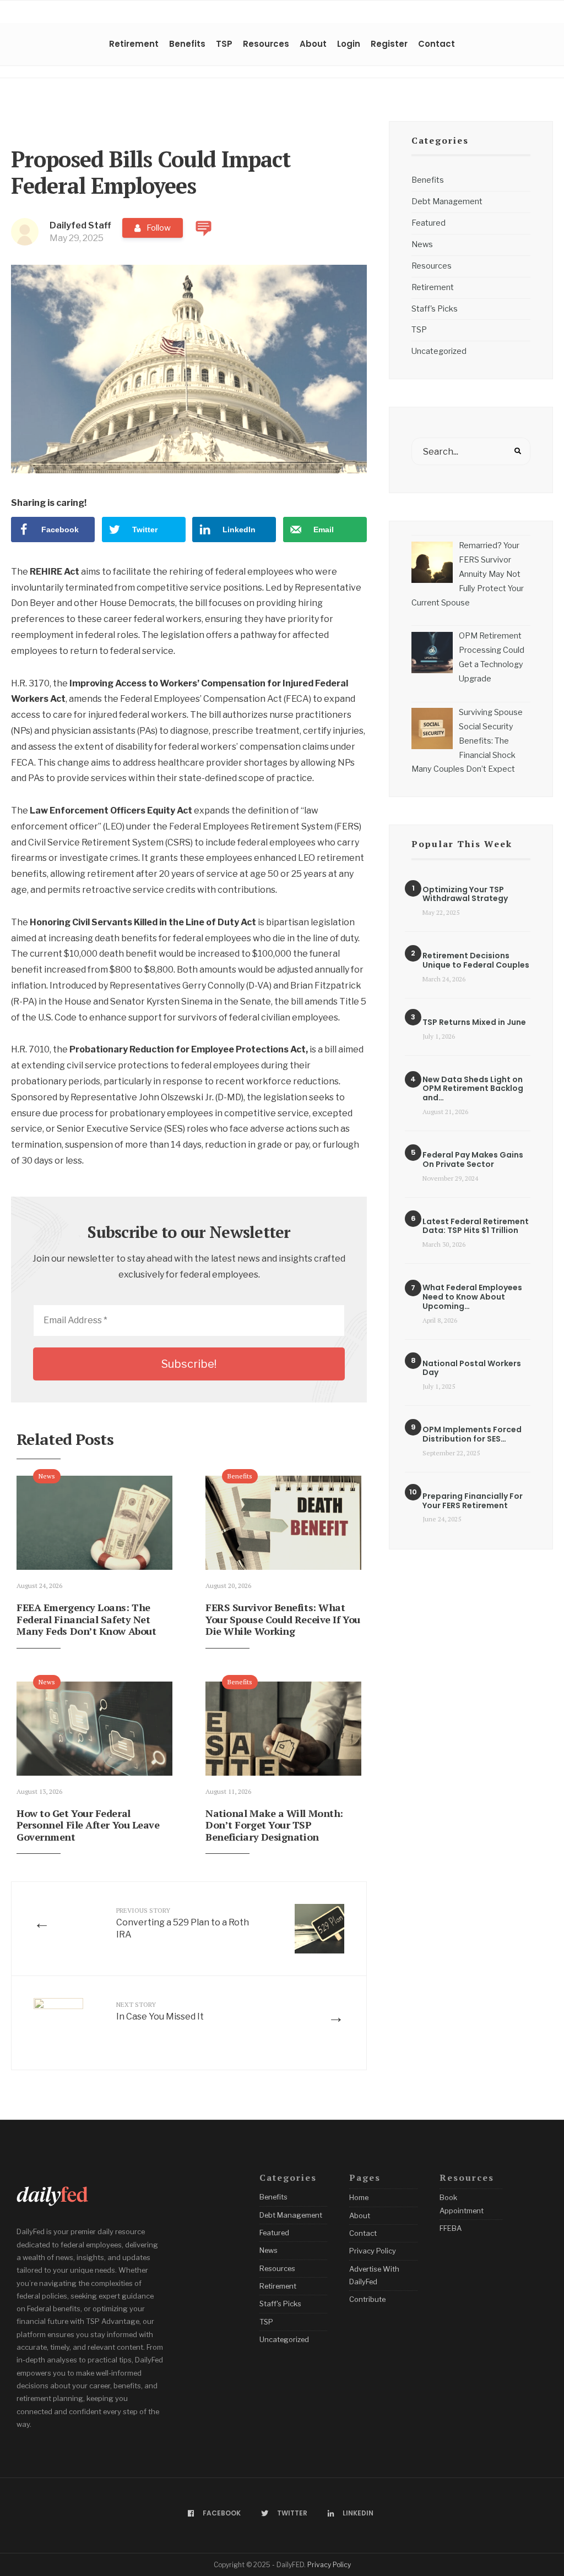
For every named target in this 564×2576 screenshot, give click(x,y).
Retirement (134, 44)
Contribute (367, 2299)
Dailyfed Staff (80, 225)
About (313, 44)
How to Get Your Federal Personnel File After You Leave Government (88, 1825)
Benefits (187, 44)
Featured (429, 223)
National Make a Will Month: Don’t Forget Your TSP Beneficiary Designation (274, 1825)
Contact (436, 44)
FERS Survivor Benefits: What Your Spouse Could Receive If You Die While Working (283, 1619)
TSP (224, 44)
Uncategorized (439, 351)
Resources (266, 44)
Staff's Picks (435, 309)
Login (349, 44)
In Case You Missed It (160, 2011)
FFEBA (451, 2228)
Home (359, 2197)
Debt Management (447, 201)
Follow (159, 228)
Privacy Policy (373, 2251)
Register (389, 44)
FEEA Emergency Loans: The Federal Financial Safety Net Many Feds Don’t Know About (86, 1619)
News (47, 1476)
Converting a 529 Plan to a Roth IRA (183, 1923)
